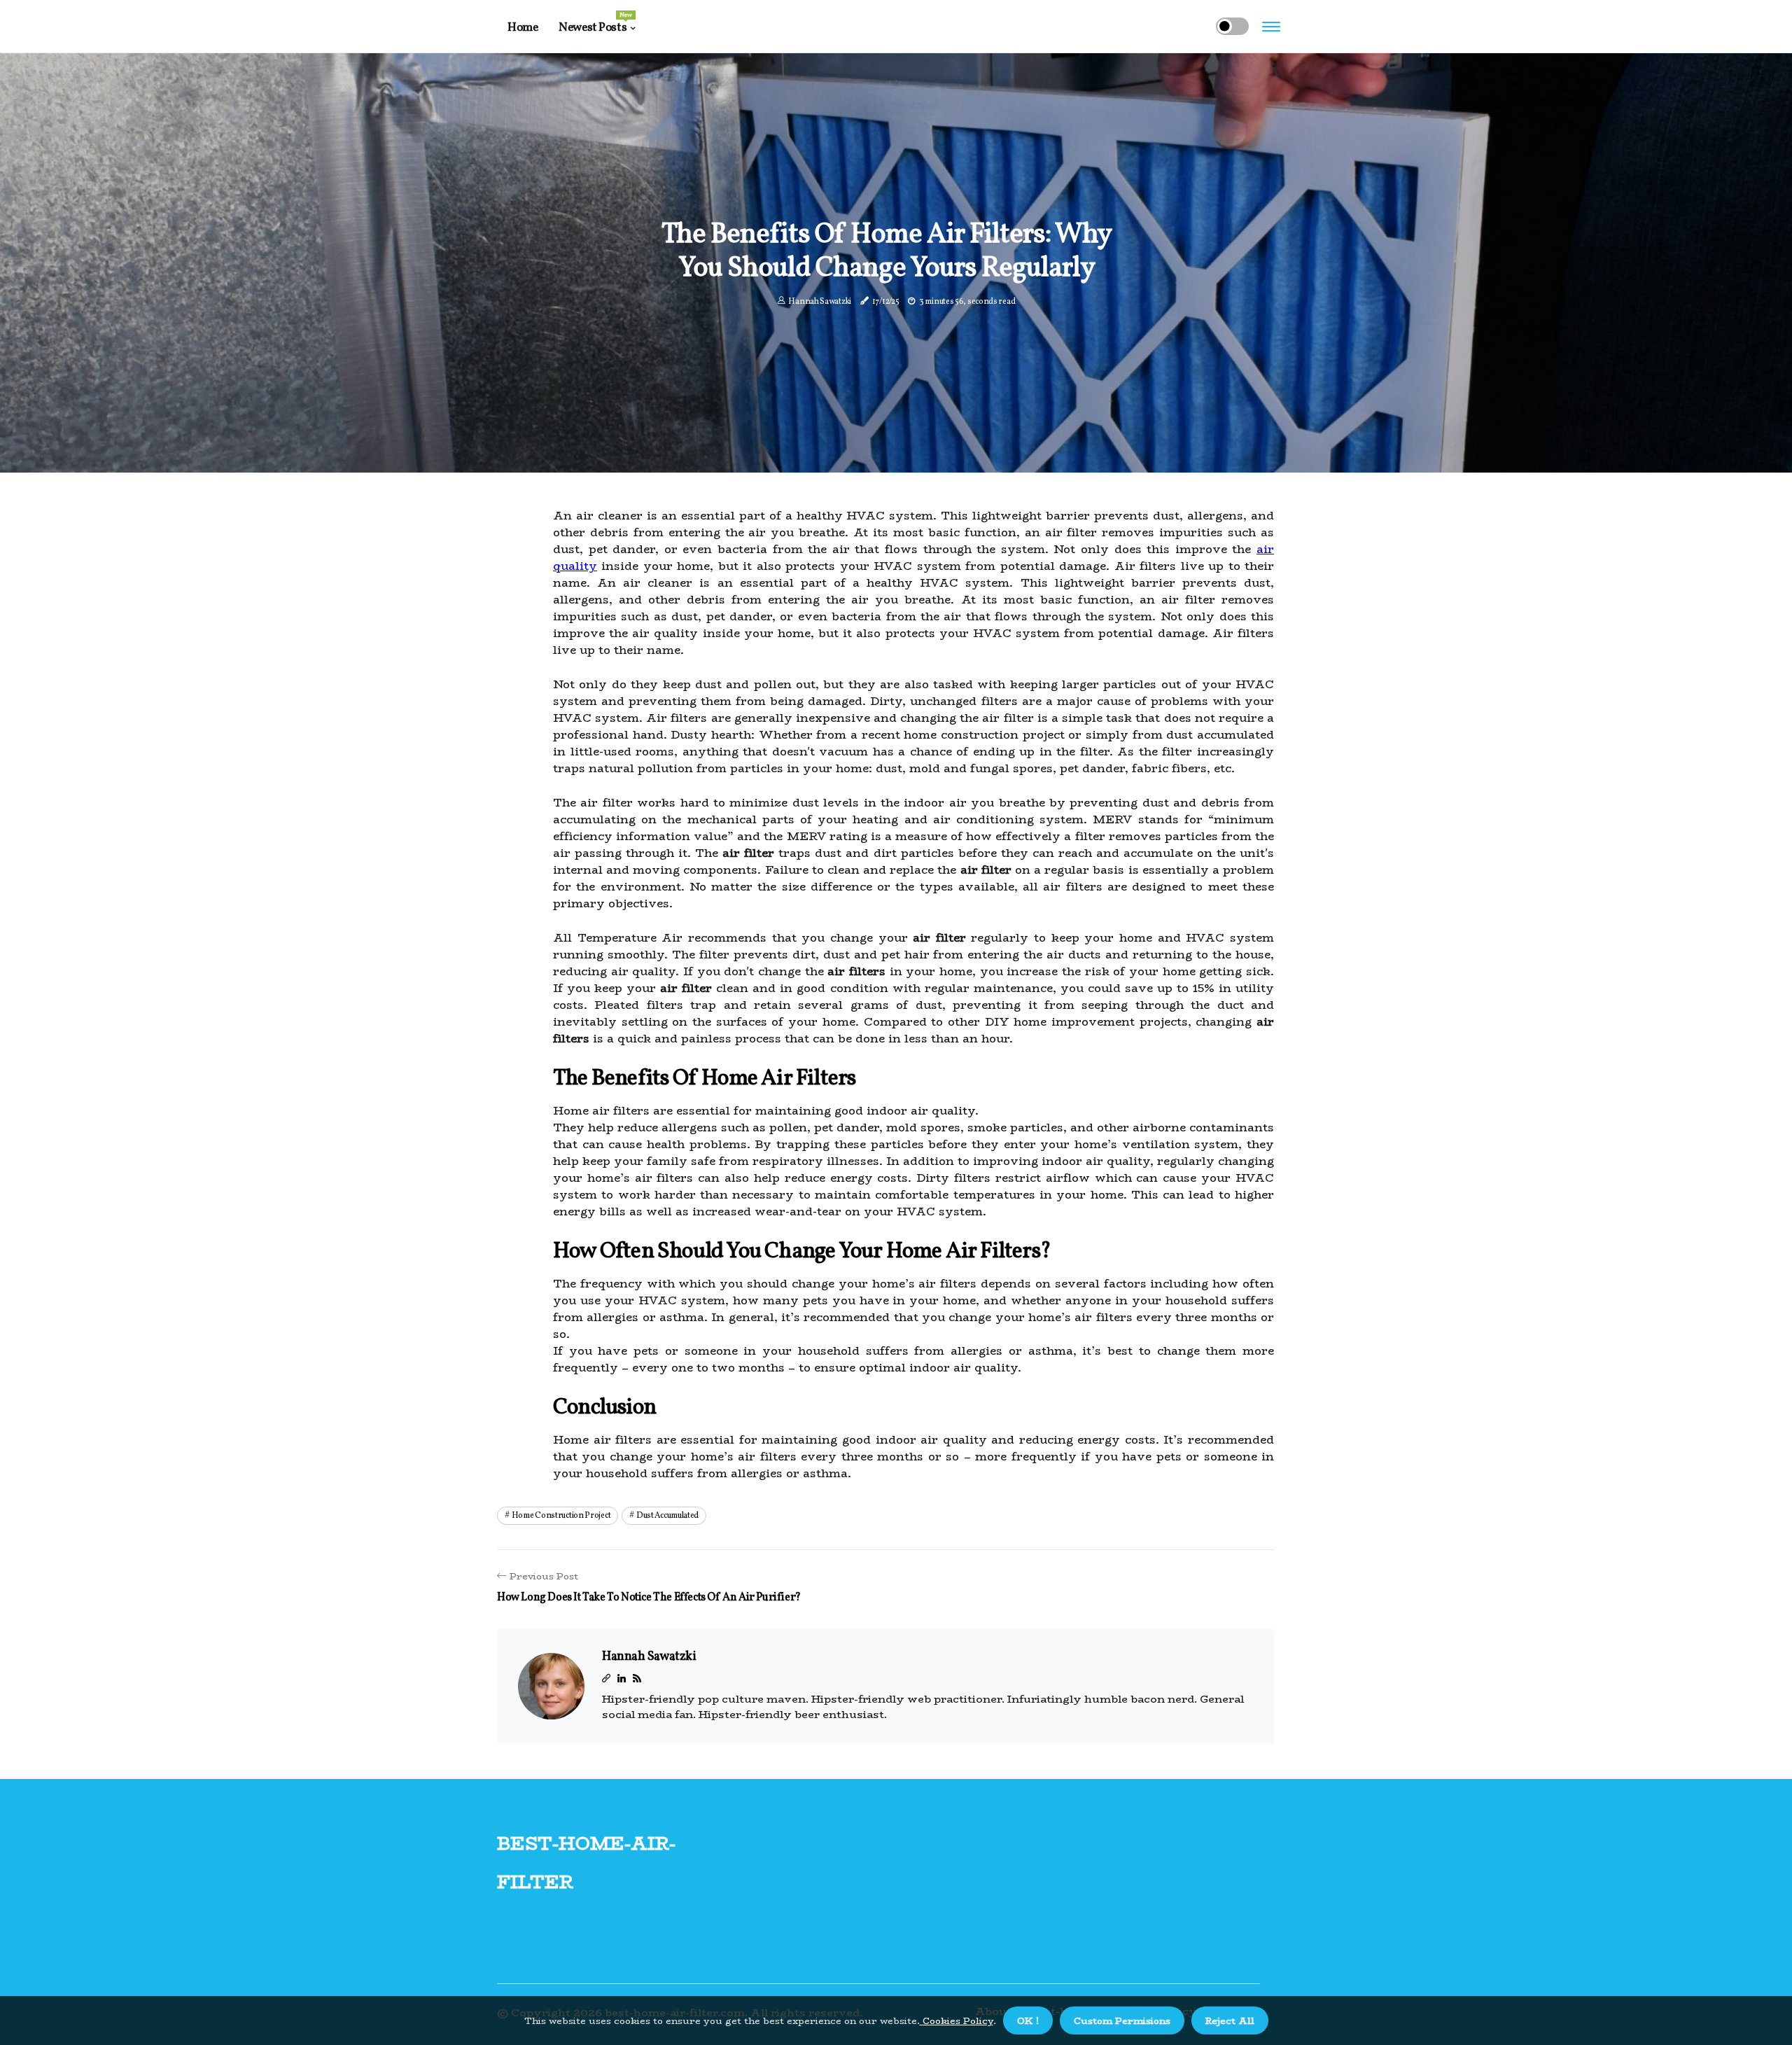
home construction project (561, 1516)
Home (523, 28)
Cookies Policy (957, 2020)
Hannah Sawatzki (820, 302)
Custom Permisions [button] (1122, 2020)
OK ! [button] (1028, 2020)
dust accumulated (667, 1516)
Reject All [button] (1230, 2020)
